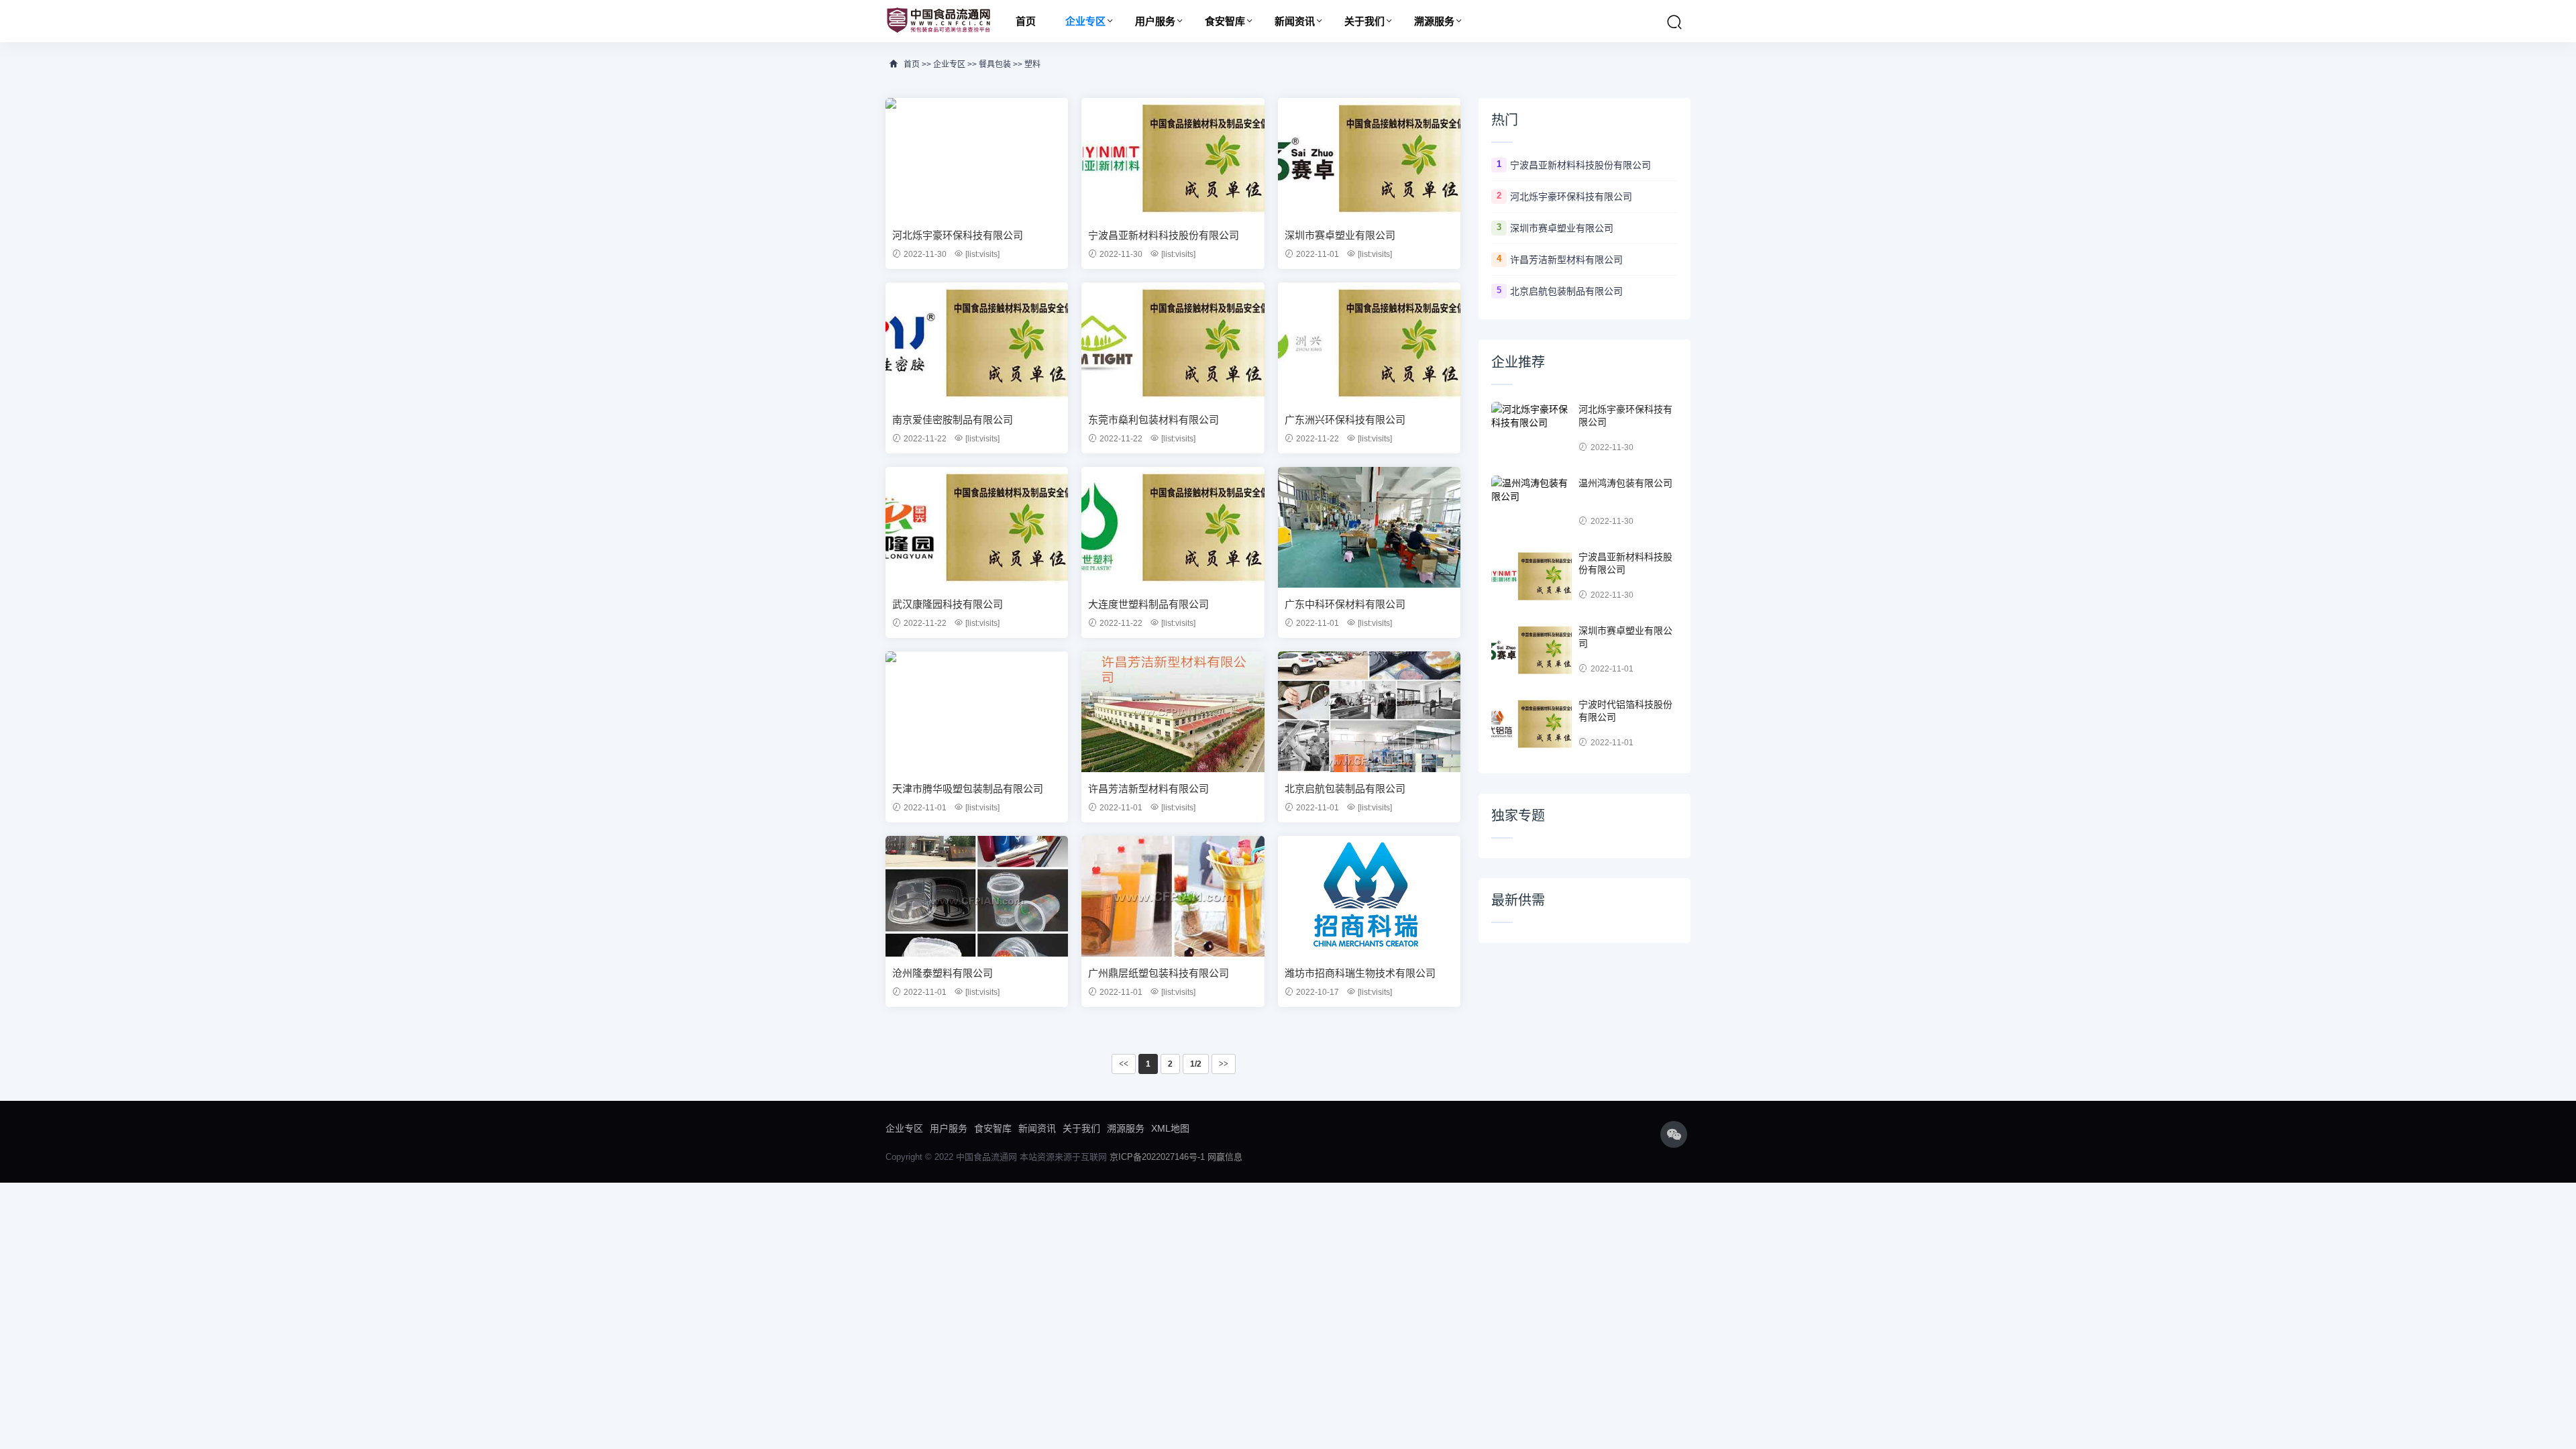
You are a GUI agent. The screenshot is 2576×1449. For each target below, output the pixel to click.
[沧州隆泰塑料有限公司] (977, 896)
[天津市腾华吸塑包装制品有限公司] (977, 712)
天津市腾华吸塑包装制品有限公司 (968, 789)
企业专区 (1085, 21)
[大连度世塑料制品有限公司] (1173, 527)
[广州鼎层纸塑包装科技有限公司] (1173, 896)
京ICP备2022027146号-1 (1157, 1157)
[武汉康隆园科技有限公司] (977, 527)
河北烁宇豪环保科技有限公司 (958, 235)
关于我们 (1364, 21)
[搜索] (1674, 22)
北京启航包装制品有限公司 (1345, 789)
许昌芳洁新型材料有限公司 (1148, 789)
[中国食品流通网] (938, 21)
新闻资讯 (1295, 21)
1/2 (1196, 1064)
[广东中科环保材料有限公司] (1369, 527)
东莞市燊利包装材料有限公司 (1153, 420)
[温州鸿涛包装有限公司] (1532, 502)
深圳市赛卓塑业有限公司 (1340, 235)
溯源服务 (1434, 21)
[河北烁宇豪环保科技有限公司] (977, 158)
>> (1224, 1064)
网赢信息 (1225, 1157)
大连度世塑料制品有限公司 (1148, 604)
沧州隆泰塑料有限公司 (943, 973)
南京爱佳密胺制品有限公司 (953, 420)
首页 (1026, 21)
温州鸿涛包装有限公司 (1625, 483)
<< (1124, 1064)
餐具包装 (995, 64)
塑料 (1032, 64)
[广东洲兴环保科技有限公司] (1369, 343)
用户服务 (1155, 21)
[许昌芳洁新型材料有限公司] (1173, 712)
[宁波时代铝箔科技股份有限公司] (1532, 724)
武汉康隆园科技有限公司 (948, 604)
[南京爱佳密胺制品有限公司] (977, 343)
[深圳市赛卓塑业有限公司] (1369, 158)
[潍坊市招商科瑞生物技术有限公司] (1369, 896)
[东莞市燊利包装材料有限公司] (1173, 343)
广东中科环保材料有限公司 (1345, 604)
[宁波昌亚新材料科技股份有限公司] (1173, 158)
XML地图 (1170, 1128)
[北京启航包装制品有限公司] (1369, 712)
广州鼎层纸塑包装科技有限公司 (1159, 973)
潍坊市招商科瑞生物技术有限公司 (1360, 973)
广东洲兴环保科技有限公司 (1345, 420)
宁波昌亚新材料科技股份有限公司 (1164, 235)
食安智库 (1225, 21)
